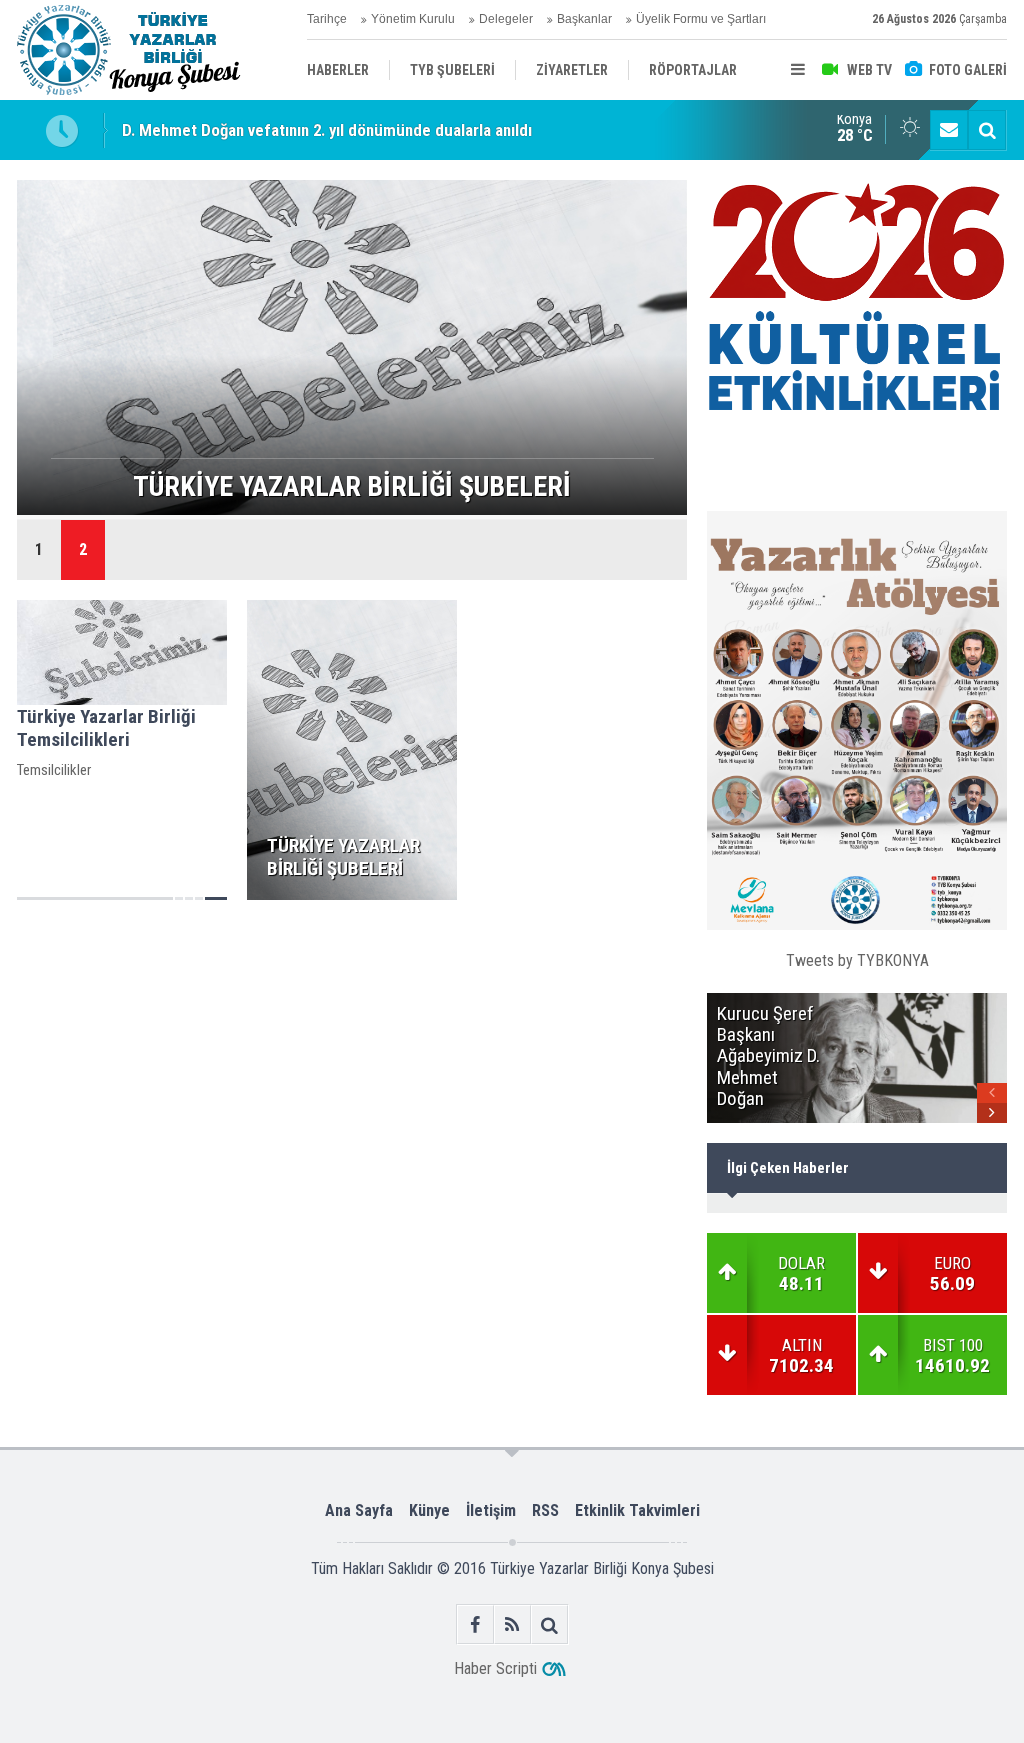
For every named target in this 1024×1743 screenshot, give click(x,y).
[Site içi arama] (987, 130)
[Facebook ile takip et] (475, 1624)
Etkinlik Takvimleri (637, 1510)
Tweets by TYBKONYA (857, 960)
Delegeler (506, 19)
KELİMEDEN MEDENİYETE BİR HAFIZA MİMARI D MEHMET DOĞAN (350, 132)
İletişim (491, 1510)
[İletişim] (949, 130)
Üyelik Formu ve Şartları (701, 19)
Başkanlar (584, 19)
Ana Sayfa (359, 1510)
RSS (545, 1510)
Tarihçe (327, 19)
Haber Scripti (495, 1668)
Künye (429, 1510)
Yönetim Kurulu (413, 19)
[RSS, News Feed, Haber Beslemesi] (512, 1624)
